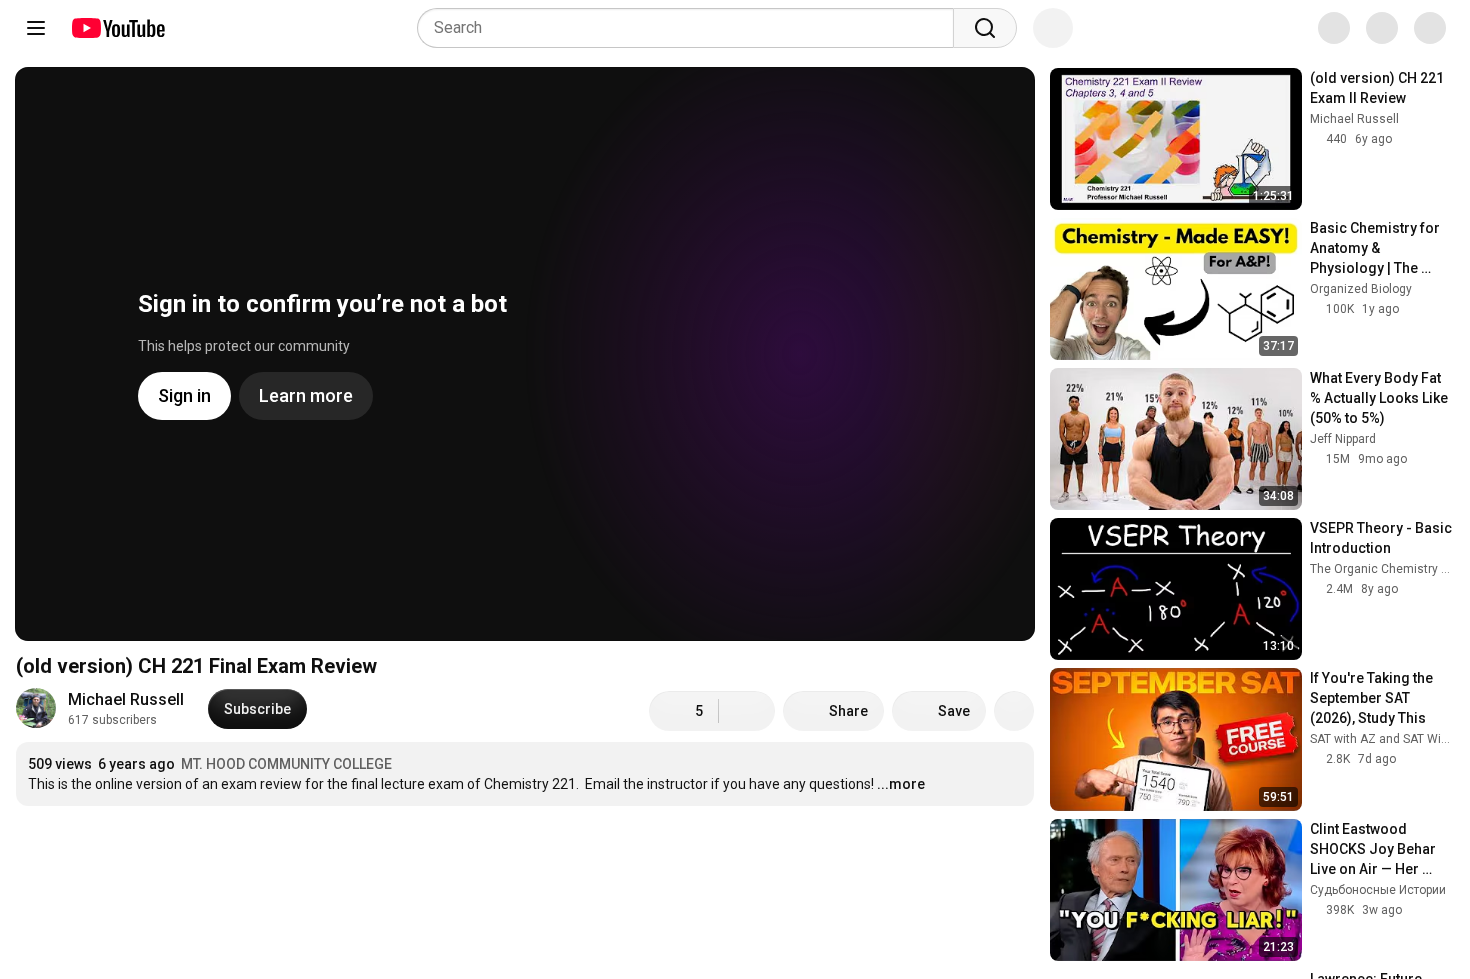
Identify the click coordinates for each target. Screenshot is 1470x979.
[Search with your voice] (1053, 28)
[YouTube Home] (117, 28)
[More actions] (1014, 711)
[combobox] (691, 28)
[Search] (985, 28)
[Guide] (36, 28)
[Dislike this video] (747, 711)
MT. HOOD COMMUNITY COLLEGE (286, 764)
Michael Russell (126, 699)
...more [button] (901, 784)
